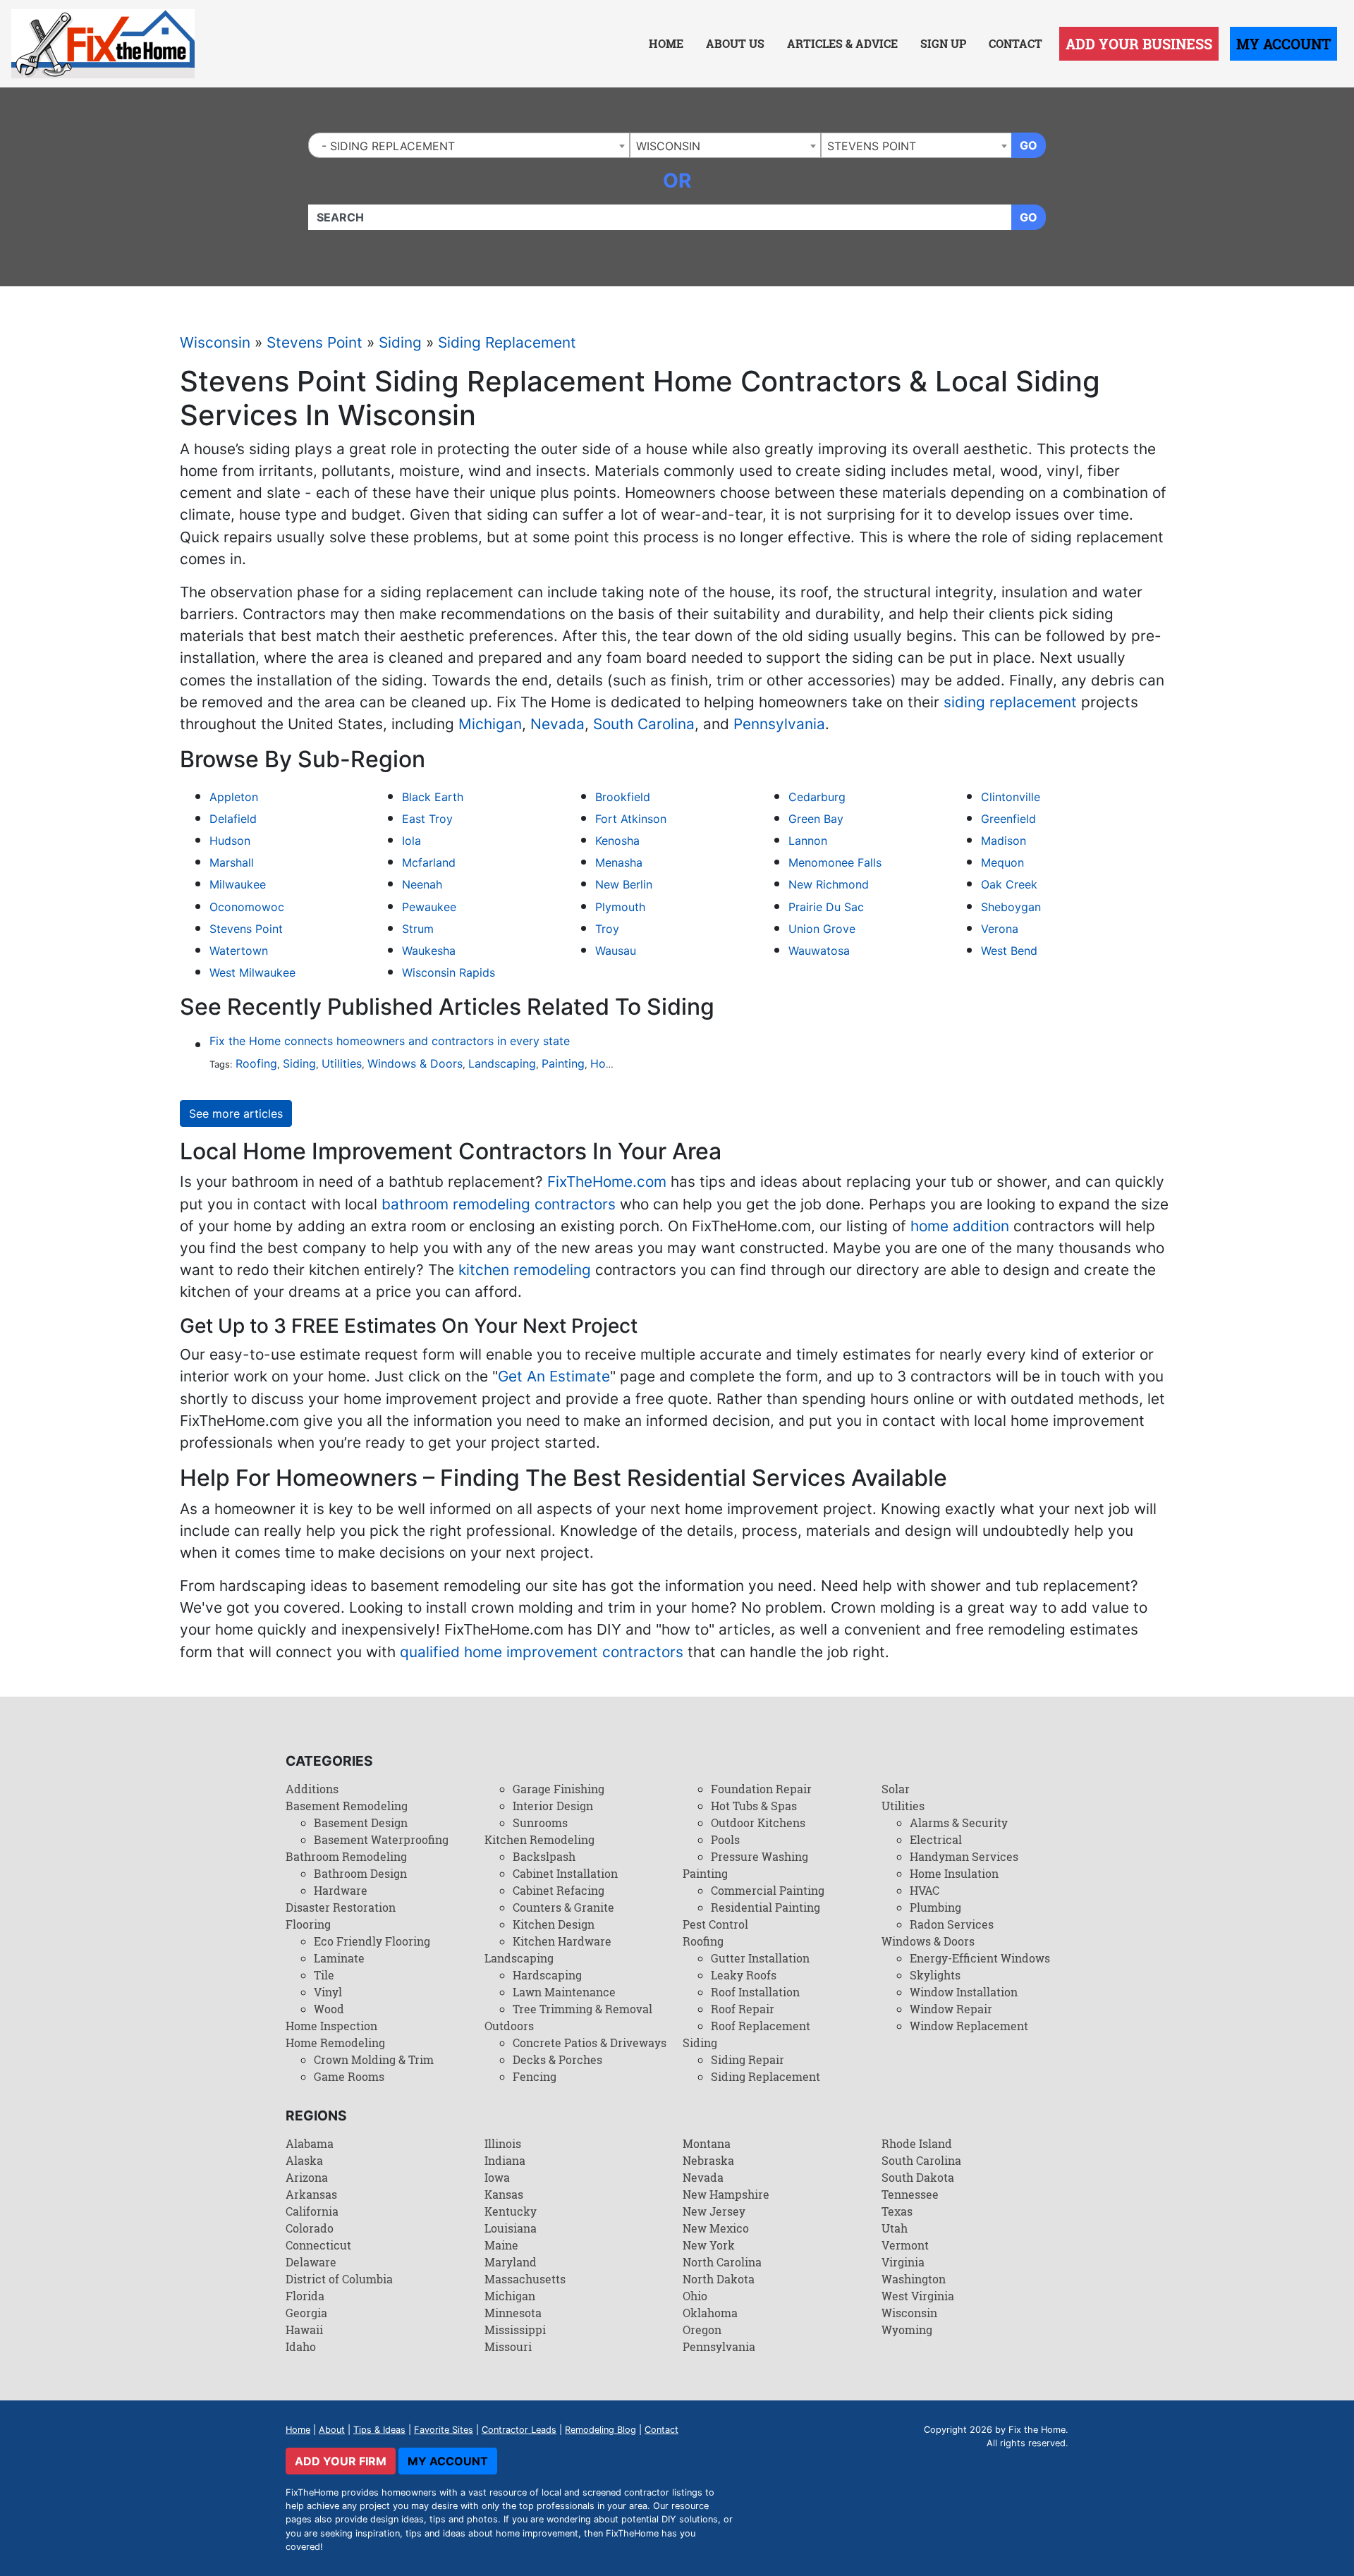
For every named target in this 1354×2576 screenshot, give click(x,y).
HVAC (925, 1890)
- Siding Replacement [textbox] (385, 146)
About (332, 2430)
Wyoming (907, 2330)
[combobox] (469, 145)
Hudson (230, 841)
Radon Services (952, 1924)
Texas (897, 2211)
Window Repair (951, 2009)
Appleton (234, 797)
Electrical (936, 1839)
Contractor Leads (519, 2430)
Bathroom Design (360, 1873)
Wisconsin (215, 342)
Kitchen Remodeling (539, 1839)
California (312, 2211)
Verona (1000, 929)
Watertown (239, 951)
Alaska (304, 2160)
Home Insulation (954, 1873)
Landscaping (502, 1063)
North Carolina (722, 2262)
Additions (312, 1789)
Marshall (232, 862)
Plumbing (935, 1907)
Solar (896, 1789)
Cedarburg (817, 797)
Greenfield (1008, 819)
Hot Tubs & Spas (754, 1806)
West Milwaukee (252, 972)
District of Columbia (339, 2279)
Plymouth (620, 907)
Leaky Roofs (744, 1975)
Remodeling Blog (600, 2430)
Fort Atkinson (631, 819)
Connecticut (318, 2245)
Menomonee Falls (835, 862)
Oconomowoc (247, 907)
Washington (914, 2279)
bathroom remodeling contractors (499, 1204)
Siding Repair (748, 2059)
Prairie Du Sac (826, 907)
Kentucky (511, 2211)
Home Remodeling (335, 2043)
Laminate (339, 1958)
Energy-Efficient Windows (980, 1958)
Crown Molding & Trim (374, 2059)
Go (1029, 145)
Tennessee (910, 2194)
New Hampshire (726, 2194)
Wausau (616, 951)
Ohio (695, 2296)
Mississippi (515, 2330)
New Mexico (716, 2228)
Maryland (511, 2262)
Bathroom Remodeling (346, 1856)
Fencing (535, 2076)
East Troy (427, 819)
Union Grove (822, 929)
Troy (607, 929)
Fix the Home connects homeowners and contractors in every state (390, 1041)
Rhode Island (917, 2143)
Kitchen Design (554, 1924)
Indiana (505, 2160)
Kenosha (617, 841)
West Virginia (918, 2296)
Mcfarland (429, 862)
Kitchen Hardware (562, 1941)
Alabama (310, 2143)
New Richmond (829, 884)
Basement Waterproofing (381, 1839)
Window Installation (964, 1992)
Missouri (508, 2346)
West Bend (1009, 951)
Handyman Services (964, 1856)
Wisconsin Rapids (449, 972)
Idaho (301, 2346)
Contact (1015, 43)
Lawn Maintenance (564, 1992)
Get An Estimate (554, 1376)
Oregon (702, 2330)
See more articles (236, 1113)
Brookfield (623, 797)
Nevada (557, 724)
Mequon (1002, 862)
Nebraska (708, 2160)
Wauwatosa (819, 951)
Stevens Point (315, 342)
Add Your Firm (341, 2461)
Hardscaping (547, 1975)
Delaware (311, 2262)
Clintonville (1011, 797)
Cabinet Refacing (559, 1890)
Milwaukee (238, 884)
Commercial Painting (768, 1890)
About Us (735, 43)
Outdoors (509, 2026)
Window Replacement (969, 2026)
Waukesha (429, 951)
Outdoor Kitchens (758, 1823)
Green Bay (816, 819)
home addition (960, 1226)
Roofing (256, 1063)
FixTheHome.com (607, 1182)
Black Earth (433, 797)
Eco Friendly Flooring (372, 1941)
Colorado (310, 2228)
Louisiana (511, 2228)
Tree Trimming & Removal (583, 2009)
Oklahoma (710, 2313)
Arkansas (311, 2194)
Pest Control (715, 1924)
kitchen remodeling (525, 1270)
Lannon (808, 841)
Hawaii (304, 2330)
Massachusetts (525, 2279)
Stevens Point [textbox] (872, 146)
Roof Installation (755, 1992)
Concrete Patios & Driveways (590, 2043)
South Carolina (644, 724)
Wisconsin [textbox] (668, 146)
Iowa (497, 2177)
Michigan (490, 724)
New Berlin (624, 884)
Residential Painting (766, 1907)
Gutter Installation (760, 1958)
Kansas (504, 2194)
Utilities (342, 1063)
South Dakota (918, 2177)
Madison (1004, 841)
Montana (707, 2143)
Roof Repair (743, 2009)
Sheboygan (1011, 907)
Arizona (307, 2177)
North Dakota (719, 2279)
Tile (324, 1975)
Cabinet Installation (565, 1873)
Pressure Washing (760, 1856)
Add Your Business (1139, 44)
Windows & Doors (415, 1063)
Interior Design (553, 1806)
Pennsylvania (779, 724)
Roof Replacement (761, 2026)
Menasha (619, 862)
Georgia (306, 2313)
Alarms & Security (959, 1823)
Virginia (903, 2262)
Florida (305, 2296)
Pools (725, 1839)
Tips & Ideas (379, 2430)
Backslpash (544, 1856)
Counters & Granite (563, 1907)
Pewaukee (429, 907)
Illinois (503, 2143)
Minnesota (513, 2313)
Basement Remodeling (347, 1806)
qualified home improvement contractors (542, 1652)
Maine (501, 2245)
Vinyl (328, 1992)
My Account (1283, 44)
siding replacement (1010, 702)
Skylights (935, 1975)
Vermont (905, 2245)
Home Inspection (331, 2026)
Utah (895, 2228)
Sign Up (943, 43)
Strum (418, 929)
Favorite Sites (444, 2430)
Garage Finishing (559, 1789)
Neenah (422, 884)
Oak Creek (1009, 884)
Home (666, 43)
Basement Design (361, 1823)
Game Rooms (349, 2076)
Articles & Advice (842, 43)
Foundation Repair (761, 1789)
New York (709, 2245)
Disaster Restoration (341, 1907)
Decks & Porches (557, 2059)
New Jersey (714, 2211)
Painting (563, 1063)
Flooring (308, 1924)
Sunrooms (540, 1823)
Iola (411, 841)
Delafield (233, 819)
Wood (329, 2009)
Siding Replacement (507, 342)
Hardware (341, 1890)
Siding (400, 342)
